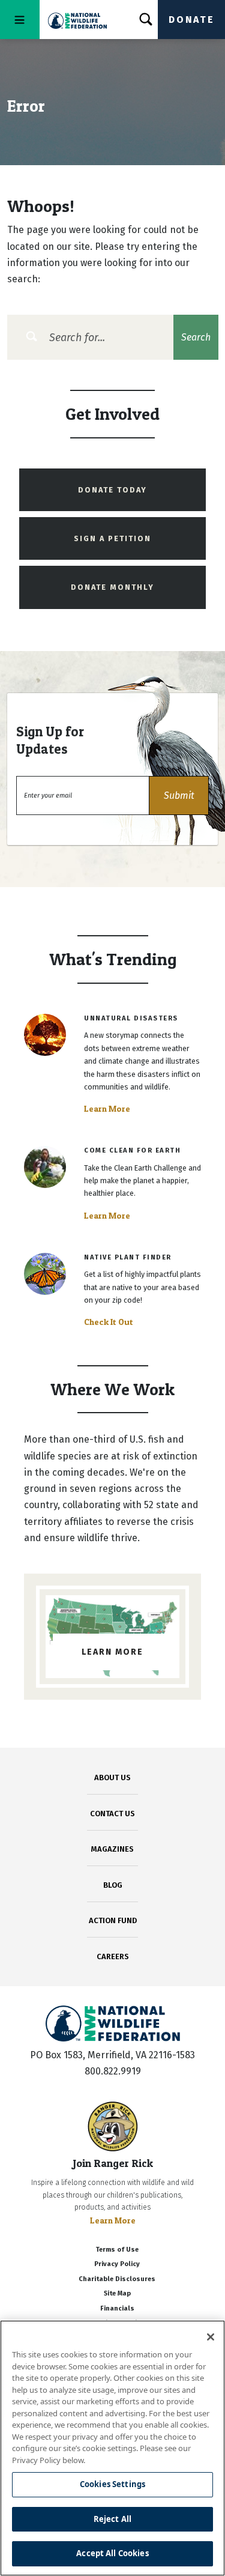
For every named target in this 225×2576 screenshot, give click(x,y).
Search (196, 337)
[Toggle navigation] (20, 20)
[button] (179, 796)
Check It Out (109, 1322)
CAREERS (113, 1956)
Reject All (112, 2519)
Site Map (117, 2293)
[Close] (211, 2337)
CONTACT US (112, 1814)
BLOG (113, 1885)
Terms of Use (117, 2250)
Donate (191, 20)
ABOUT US (112, 1777)
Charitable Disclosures (117, 2279)
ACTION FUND (113, 1920)
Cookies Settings (112, 2484)
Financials (117, 2308)
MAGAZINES (112, 1849)
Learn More (107, 1109)
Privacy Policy (117, 2264)
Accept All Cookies (112, 2553)
